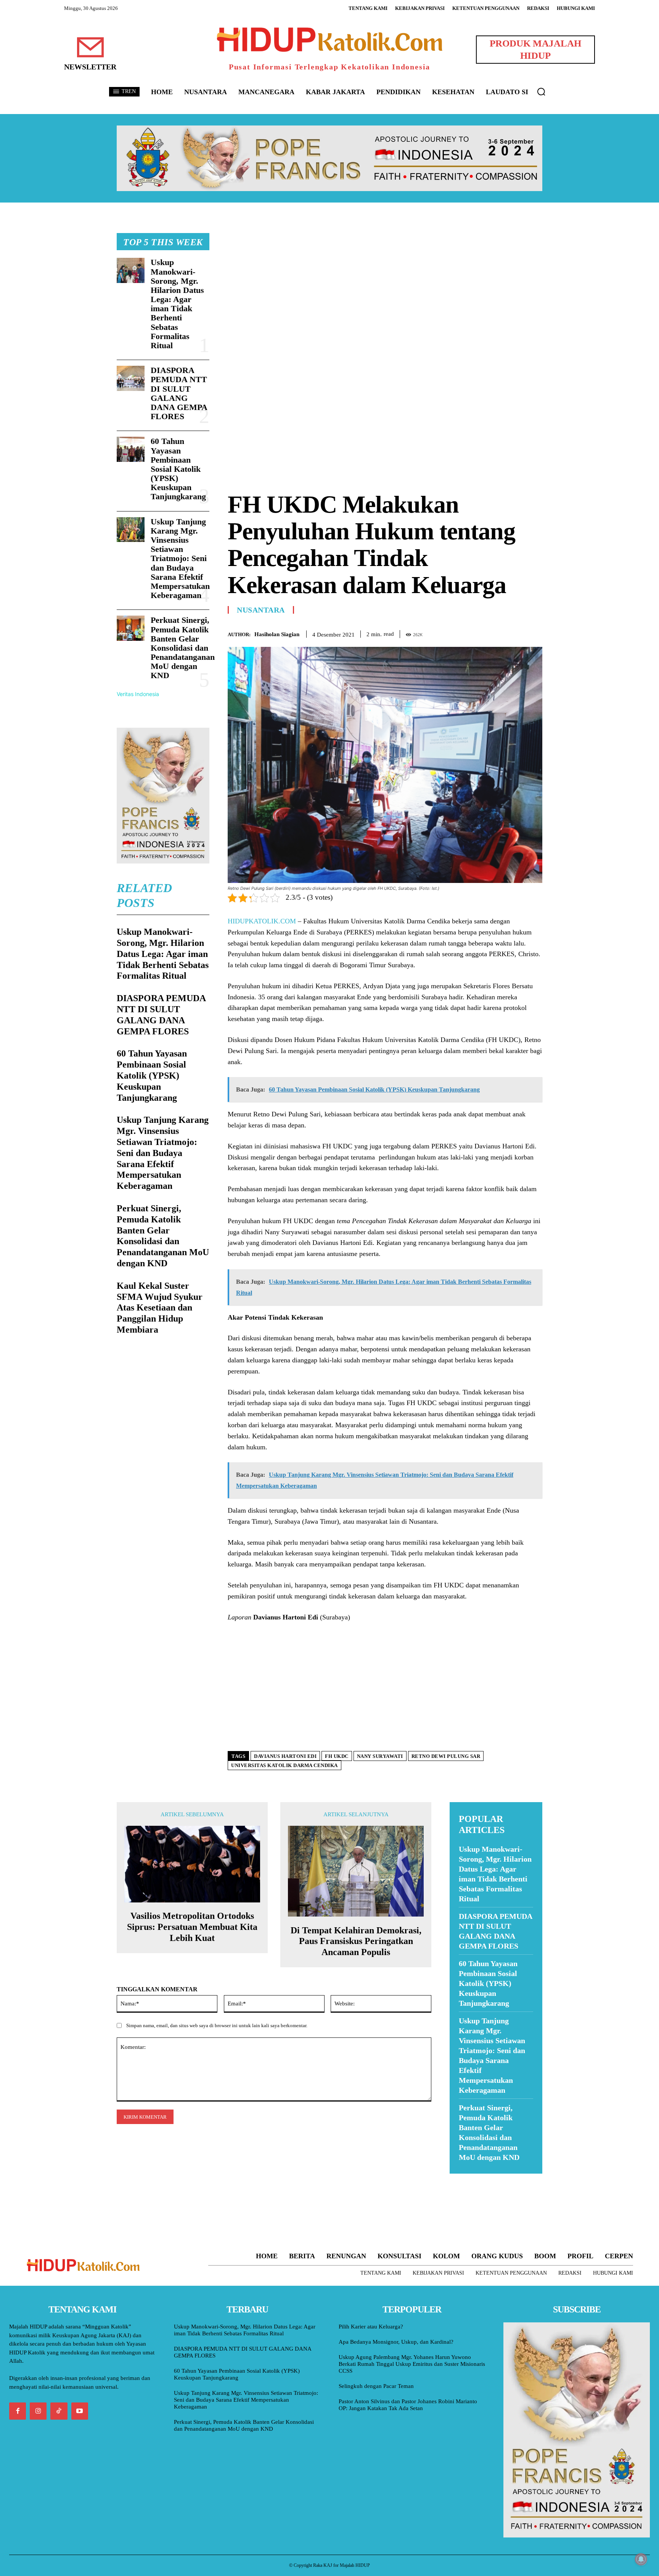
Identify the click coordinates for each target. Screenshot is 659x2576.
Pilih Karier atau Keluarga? (371, 2327)
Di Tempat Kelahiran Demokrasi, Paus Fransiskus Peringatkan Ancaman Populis (356, 1941)
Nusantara (261, 610)
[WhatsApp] (517, 633)
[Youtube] (80, 2411)
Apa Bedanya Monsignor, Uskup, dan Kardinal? (396, 2342)
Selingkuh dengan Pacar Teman (376, 2386)
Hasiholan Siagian (277, 634)
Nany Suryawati (380, 1756)
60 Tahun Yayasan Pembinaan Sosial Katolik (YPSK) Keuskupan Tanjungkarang (178, 469)
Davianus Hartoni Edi (285, 1756)
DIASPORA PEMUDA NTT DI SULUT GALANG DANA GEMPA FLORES (179, 393)
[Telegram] (535, 633)
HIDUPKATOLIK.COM (262, 921)
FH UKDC (337, 1756)
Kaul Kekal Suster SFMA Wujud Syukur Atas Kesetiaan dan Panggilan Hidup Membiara (160, 1308)
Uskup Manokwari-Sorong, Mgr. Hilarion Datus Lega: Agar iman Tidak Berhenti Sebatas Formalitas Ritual (177, 304)
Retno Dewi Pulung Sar (446, 1756)
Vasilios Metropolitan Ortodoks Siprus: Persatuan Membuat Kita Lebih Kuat (192, 1927)
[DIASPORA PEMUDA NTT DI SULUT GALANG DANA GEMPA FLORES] (131, 378)
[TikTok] (59, 2411)
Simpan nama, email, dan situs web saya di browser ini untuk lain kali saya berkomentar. (217, 2025)
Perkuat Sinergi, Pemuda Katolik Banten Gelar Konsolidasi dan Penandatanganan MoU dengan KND (183, 648)
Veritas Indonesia (138, 694)
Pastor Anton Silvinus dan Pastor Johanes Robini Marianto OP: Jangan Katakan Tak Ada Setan (408, 2405)
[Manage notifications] (641, 2559)
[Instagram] (38, 2411)
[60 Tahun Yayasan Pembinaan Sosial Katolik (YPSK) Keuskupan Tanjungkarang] (131, 449)
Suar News (464, 2178)
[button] (541, 92)
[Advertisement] (385, 286)
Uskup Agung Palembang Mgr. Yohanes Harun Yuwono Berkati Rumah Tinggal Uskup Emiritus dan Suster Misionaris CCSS (412, 2364)
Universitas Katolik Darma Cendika (284, 1765)
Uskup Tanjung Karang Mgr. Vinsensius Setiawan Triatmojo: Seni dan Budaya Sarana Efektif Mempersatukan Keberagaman (180, 559)
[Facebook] (482, 633)
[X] (500, 633)
